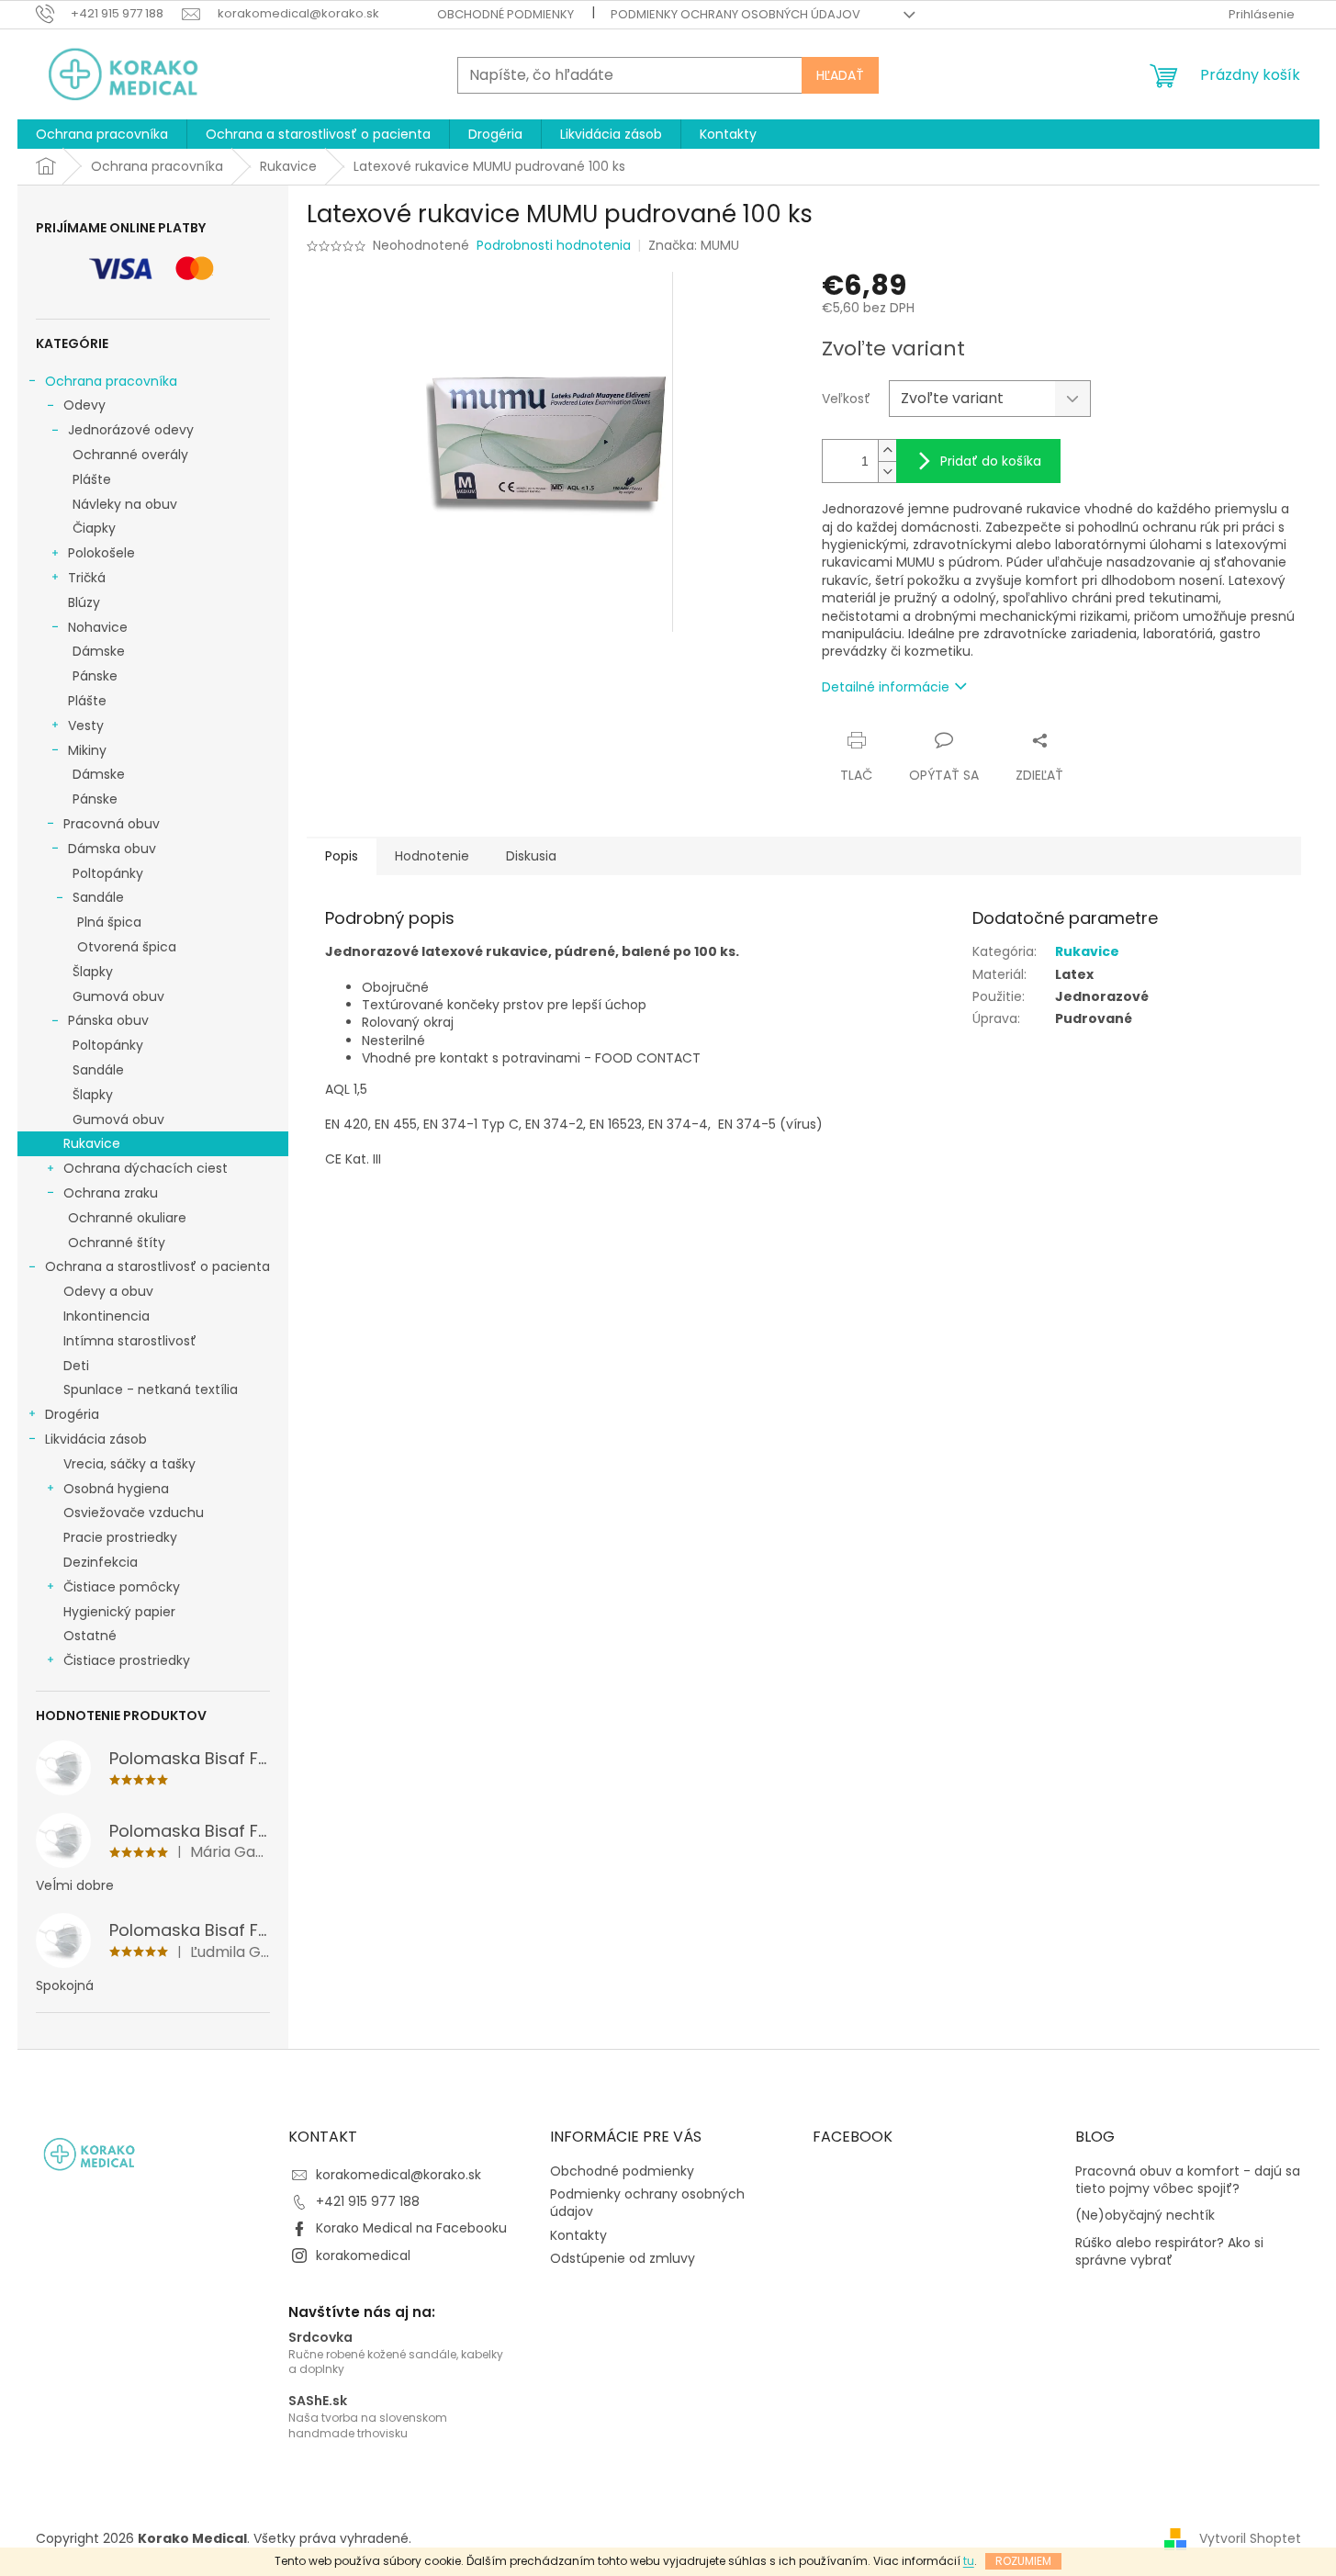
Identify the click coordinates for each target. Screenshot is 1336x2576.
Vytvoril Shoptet (1250, 2538)
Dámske (99, 651)
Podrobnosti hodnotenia (554, 246)
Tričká (87, 578)
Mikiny (87, 750)
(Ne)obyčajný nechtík (1145, 2216)
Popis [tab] (342, 856)
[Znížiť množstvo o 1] (887, 472)
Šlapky (93, 972)
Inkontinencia (107, 1316)
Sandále (98, 897)
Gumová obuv (118, 996)
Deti (76, 1366)
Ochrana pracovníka (111, 381)
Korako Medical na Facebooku (411, 2228)
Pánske (95, 676)
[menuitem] (102, 134)
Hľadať (840, 75)
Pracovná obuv (112, 824)
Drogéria (72, 1414)
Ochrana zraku (111, 1193)
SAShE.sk (318, 2401)
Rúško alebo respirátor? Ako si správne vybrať (1169, 2252)
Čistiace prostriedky (127, 1660)
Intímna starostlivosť (130, 1341)
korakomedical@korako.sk (399, 2175)
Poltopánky (108, 873)
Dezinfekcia (101, 1562)
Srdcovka (320, 2338)
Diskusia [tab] (531, 856)
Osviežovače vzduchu (134, 1513)
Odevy (84, 405)
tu (969, 2561)
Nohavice (98, 627)
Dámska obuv (112, 849)
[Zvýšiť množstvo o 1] (887, 450)
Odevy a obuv (108, 1291)
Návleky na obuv (125, 504)
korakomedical (363, 2255)
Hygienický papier (119, 1612)
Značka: (694, 245)
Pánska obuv (108, 1020)
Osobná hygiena (116, 1489)
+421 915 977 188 (368, 2201)
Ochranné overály (130, 455)
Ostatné (90, 1636)
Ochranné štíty (117, 1243)
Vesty (86, 726)
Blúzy (84, 602)
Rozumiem (1023, 2561)
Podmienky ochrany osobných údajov (735, 14)
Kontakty (578, 2235)
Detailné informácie (886, 687)
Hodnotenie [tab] (432, 856)
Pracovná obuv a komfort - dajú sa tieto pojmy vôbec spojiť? (1188, 2180)
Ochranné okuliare (127, 1218)
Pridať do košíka (991, 461)
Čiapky (94, 528)
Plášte (92, 479)
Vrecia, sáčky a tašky (129, 1464)
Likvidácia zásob (96, 1439)
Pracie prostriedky (120, 1537)
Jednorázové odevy (131, 430)
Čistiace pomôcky (122, 1587)
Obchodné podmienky (505, 14)
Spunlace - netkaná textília (151, 1389)
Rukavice (92, 1143)
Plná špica (109, 922)
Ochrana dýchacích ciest (146, 1168)
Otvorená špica (127, 947)
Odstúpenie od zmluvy (623, 2258)
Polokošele (101, 553)
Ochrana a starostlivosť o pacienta (157, 1266)
